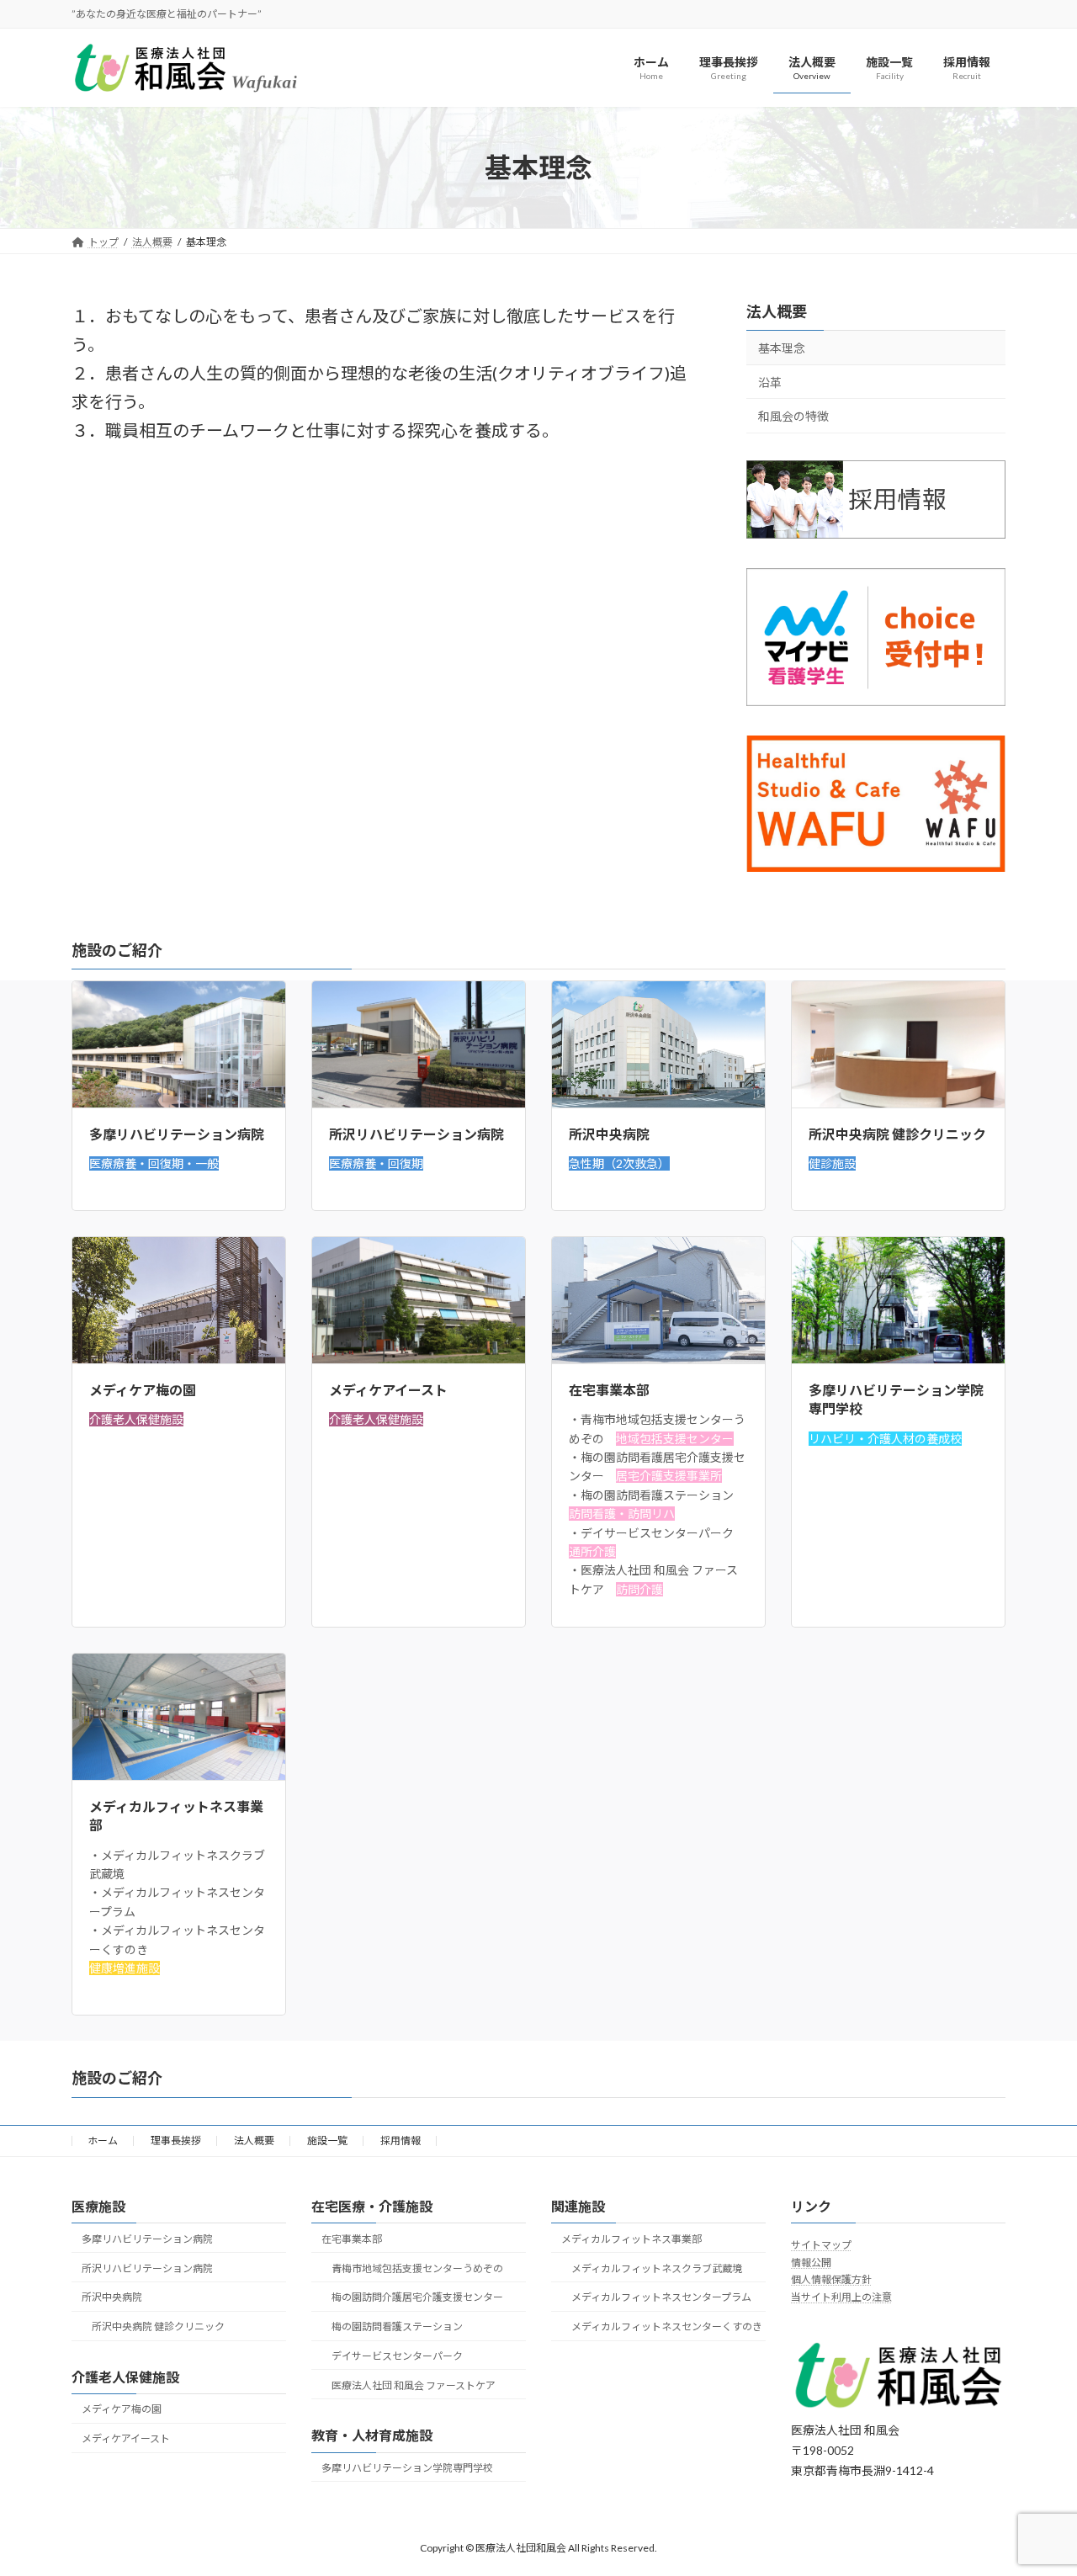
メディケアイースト (126, 2438)
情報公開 (811, 2262)
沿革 (770, 382)
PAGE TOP (1035, 2483)
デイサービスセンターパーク (397, 2355)
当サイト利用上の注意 (841, 2296)
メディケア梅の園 (122, 2409)
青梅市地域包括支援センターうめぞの (417, 2268)
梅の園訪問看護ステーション (397, 2326)
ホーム (103, 2140)
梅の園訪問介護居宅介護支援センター (417, 2297)
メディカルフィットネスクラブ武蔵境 (657, 2268)
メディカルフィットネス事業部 (631, 2238)
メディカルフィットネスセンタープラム (661, 2297)
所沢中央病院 (112, 2297)
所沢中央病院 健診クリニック (158, 2326)
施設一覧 (327, 2140)
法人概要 (777, 311)
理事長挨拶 (176, 2140)
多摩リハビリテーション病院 (147, 2238)
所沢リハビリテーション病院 (147, 2268)
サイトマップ (821, 2245)
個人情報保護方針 (831, 2279)
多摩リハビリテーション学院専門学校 (407, 2467)
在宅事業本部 (352, 2238)
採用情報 (401, 2140)
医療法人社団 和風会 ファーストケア (414, 2385)
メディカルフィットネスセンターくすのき (667, 2326)
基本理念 (782, 348)
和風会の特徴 (793, 417)
